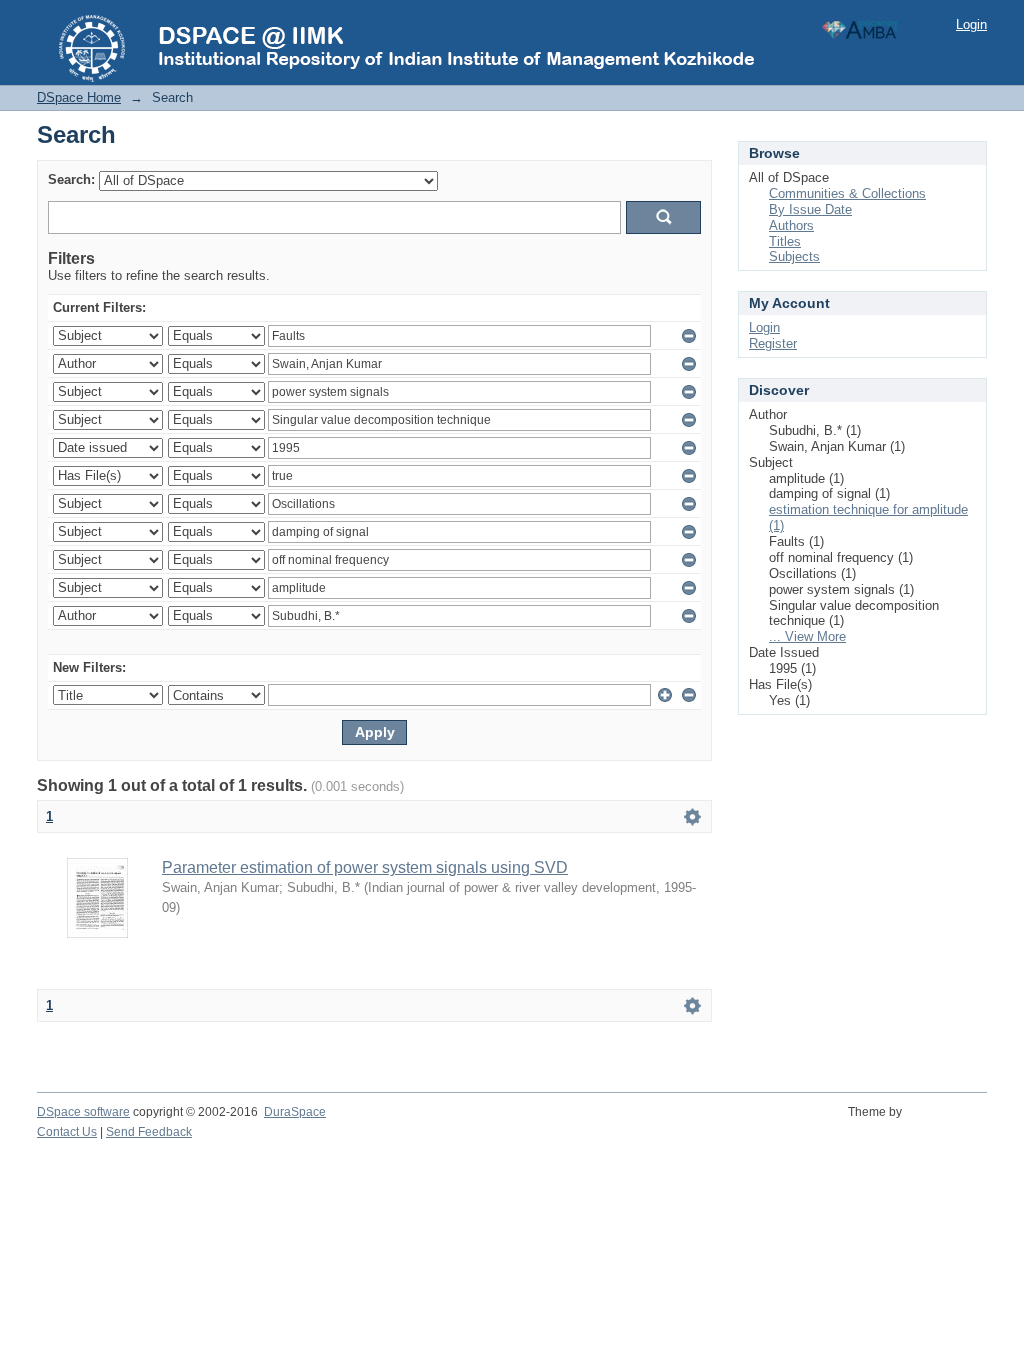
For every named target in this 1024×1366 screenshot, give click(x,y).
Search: (71, 179)
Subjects (794, 256)
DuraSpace (295, 1112)
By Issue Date (810, 209)
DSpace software (83, 1112)
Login (971, 24)
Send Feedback (149, 1132)
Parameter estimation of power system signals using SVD (365, 867)
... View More (807, 636)
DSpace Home (79, 97)
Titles (785, 241)
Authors (791, 225)
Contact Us (67, 1132)
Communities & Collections (847, 193)
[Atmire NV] (947, 1123)
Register (773, 343)
